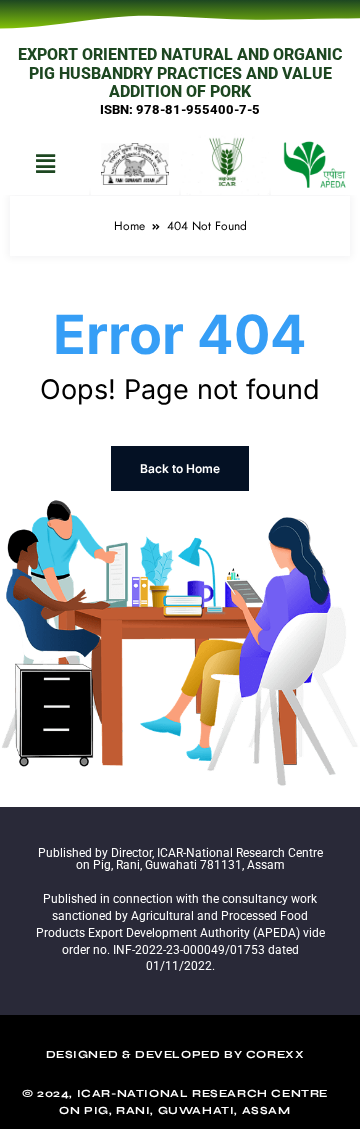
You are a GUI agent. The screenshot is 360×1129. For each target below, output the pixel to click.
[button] (45, 164)
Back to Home (180, 468)
